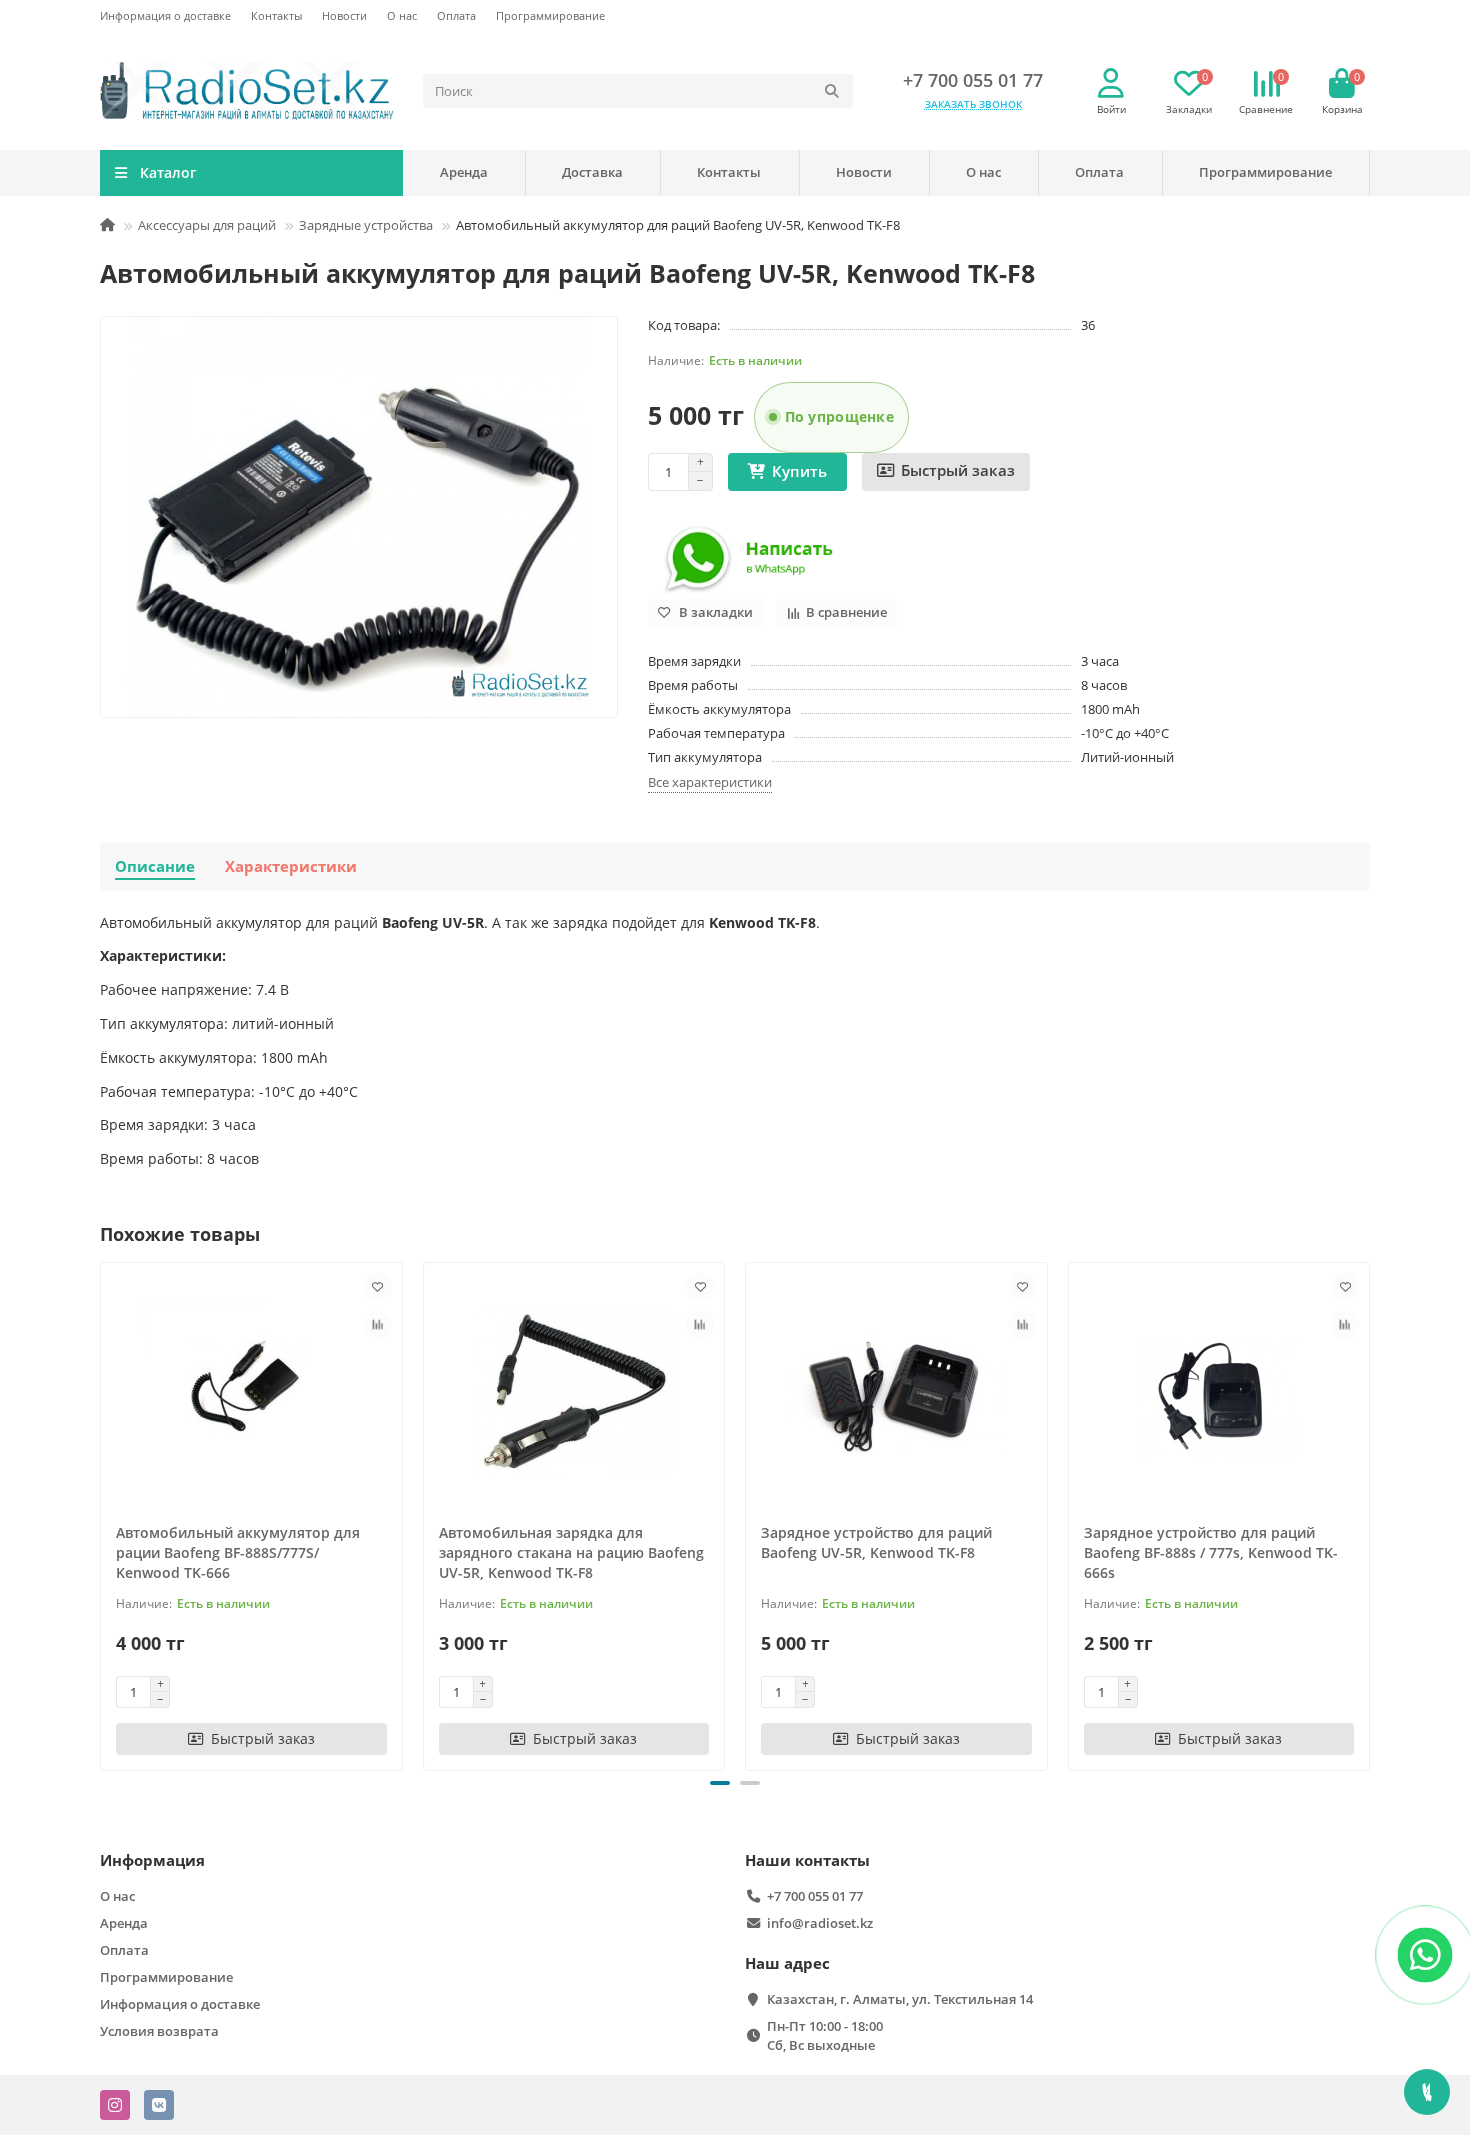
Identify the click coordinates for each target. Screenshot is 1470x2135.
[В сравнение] (378, 1325)
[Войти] (1111, 84)
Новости (344, 15)
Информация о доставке (165, 15)
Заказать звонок (973, 104)
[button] (720, 1783)
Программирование (550, 15)
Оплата (456, 15)
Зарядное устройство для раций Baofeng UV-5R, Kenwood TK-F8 (876, 1542)
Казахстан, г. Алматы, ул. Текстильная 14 (900, 1999)
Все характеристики (710, 782)
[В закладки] (378, 1287)
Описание (155, 866)
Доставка (592, 172)
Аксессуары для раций (207, 225)
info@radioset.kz (820, 1923)
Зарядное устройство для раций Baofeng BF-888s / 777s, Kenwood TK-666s (1211, 1552)
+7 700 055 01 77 (973, 80)
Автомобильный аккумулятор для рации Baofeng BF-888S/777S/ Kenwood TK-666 (238, 1552)
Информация (152, 1860)
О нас (402, 15)
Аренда (464, 172)
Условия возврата (159, 2031)
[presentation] (102, 1513)
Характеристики (291, 866)
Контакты (276, 15)
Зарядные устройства (366, 225)
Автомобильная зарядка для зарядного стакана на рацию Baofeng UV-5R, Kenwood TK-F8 (571, 1552)
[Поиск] (832, 91)
